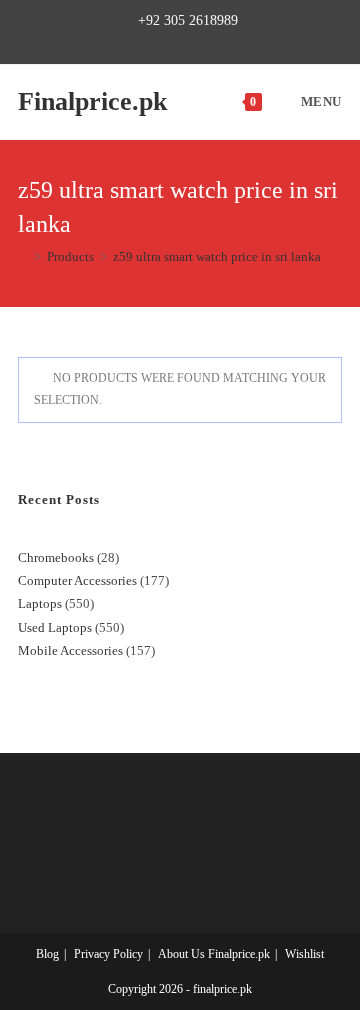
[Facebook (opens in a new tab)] (142, 42)
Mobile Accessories (70, 650)
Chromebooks (56, 557)
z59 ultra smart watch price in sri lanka (217, 256)
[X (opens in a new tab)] (122, 42)
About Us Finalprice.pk (214, 954)
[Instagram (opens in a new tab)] (188, 42)
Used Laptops (55, 627)
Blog (47, 954)
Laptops (40, 603)
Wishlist (304, 954)
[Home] (23, 256)
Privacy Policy (108, 954)
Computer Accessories (77, 580)
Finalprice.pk (92, 101)
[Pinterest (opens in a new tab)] (165, 42)
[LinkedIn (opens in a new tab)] (211, 42)
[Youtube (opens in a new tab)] (234, 42)
